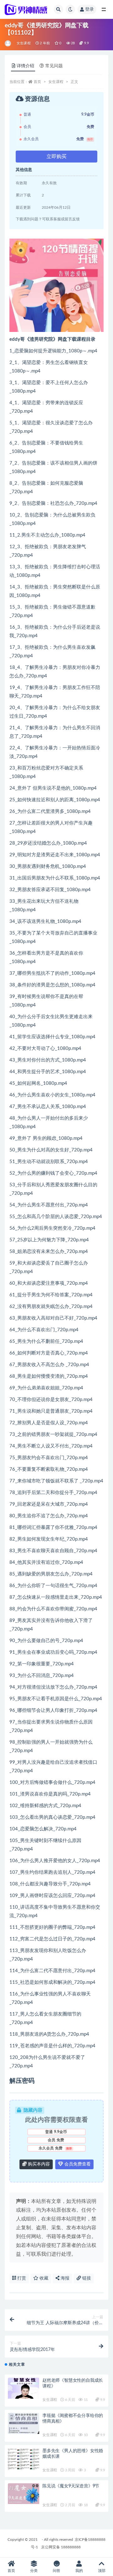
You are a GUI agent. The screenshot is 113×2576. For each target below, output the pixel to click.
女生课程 (24, 43)
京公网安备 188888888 (61, 2547)
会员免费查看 (77, 2164)
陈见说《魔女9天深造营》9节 (71, 2486)
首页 (37, 82)
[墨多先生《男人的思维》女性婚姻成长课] (24, 2461)
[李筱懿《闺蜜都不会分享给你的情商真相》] (24, 2423)
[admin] (8, 43)
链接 (86, 2278)
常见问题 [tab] (54, 66)
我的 (79, 2571)
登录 (89, 9)
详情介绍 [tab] (25, 66)
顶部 (102, 2571)
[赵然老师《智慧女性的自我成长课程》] (24, 2388)
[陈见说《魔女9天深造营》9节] (24, 2494)
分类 (34, 2571)
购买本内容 (38, 2164)
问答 (56, 2571)
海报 (64, 2278)
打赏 (21, 2278)
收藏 (43, 2278)
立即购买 (56, 157)
